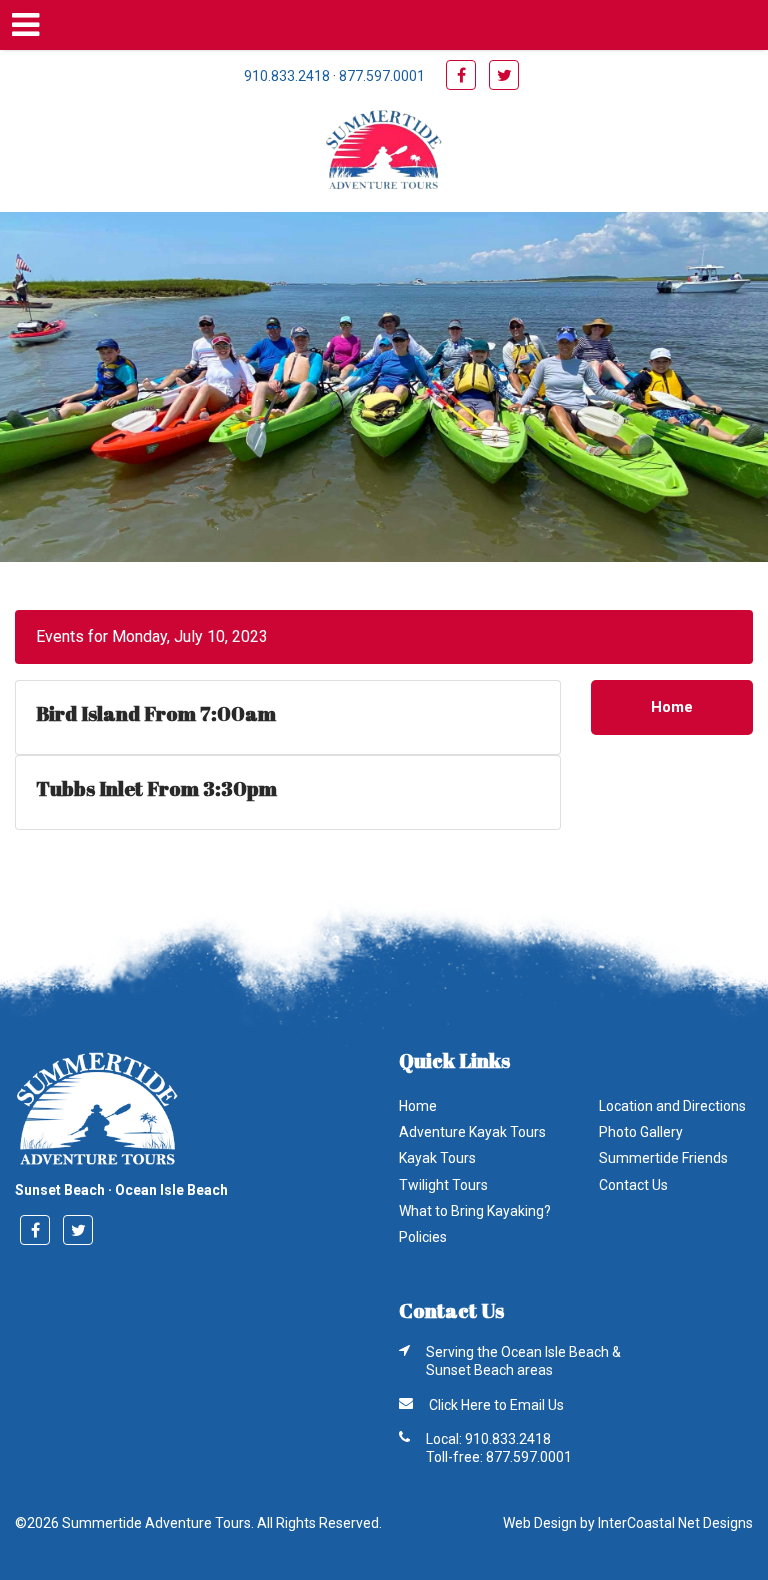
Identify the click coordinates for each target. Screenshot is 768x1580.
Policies (423, 1237)
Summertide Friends (663, 1158)
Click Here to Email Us (496, 1405)
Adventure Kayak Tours (472, 1132)
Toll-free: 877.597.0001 (499, 1457)
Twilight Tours (443, 1185)
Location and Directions (672, 1106)
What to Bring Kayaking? (475, 1211)
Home (672, 707)
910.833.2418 (287, 76)
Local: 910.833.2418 (488, 1439)
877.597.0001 (382, 76)
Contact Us (633, 1185)
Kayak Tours (437, 1158)
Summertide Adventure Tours (384, 152)
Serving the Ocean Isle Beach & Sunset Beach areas (523, 1361)
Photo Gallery (641, 1132)
